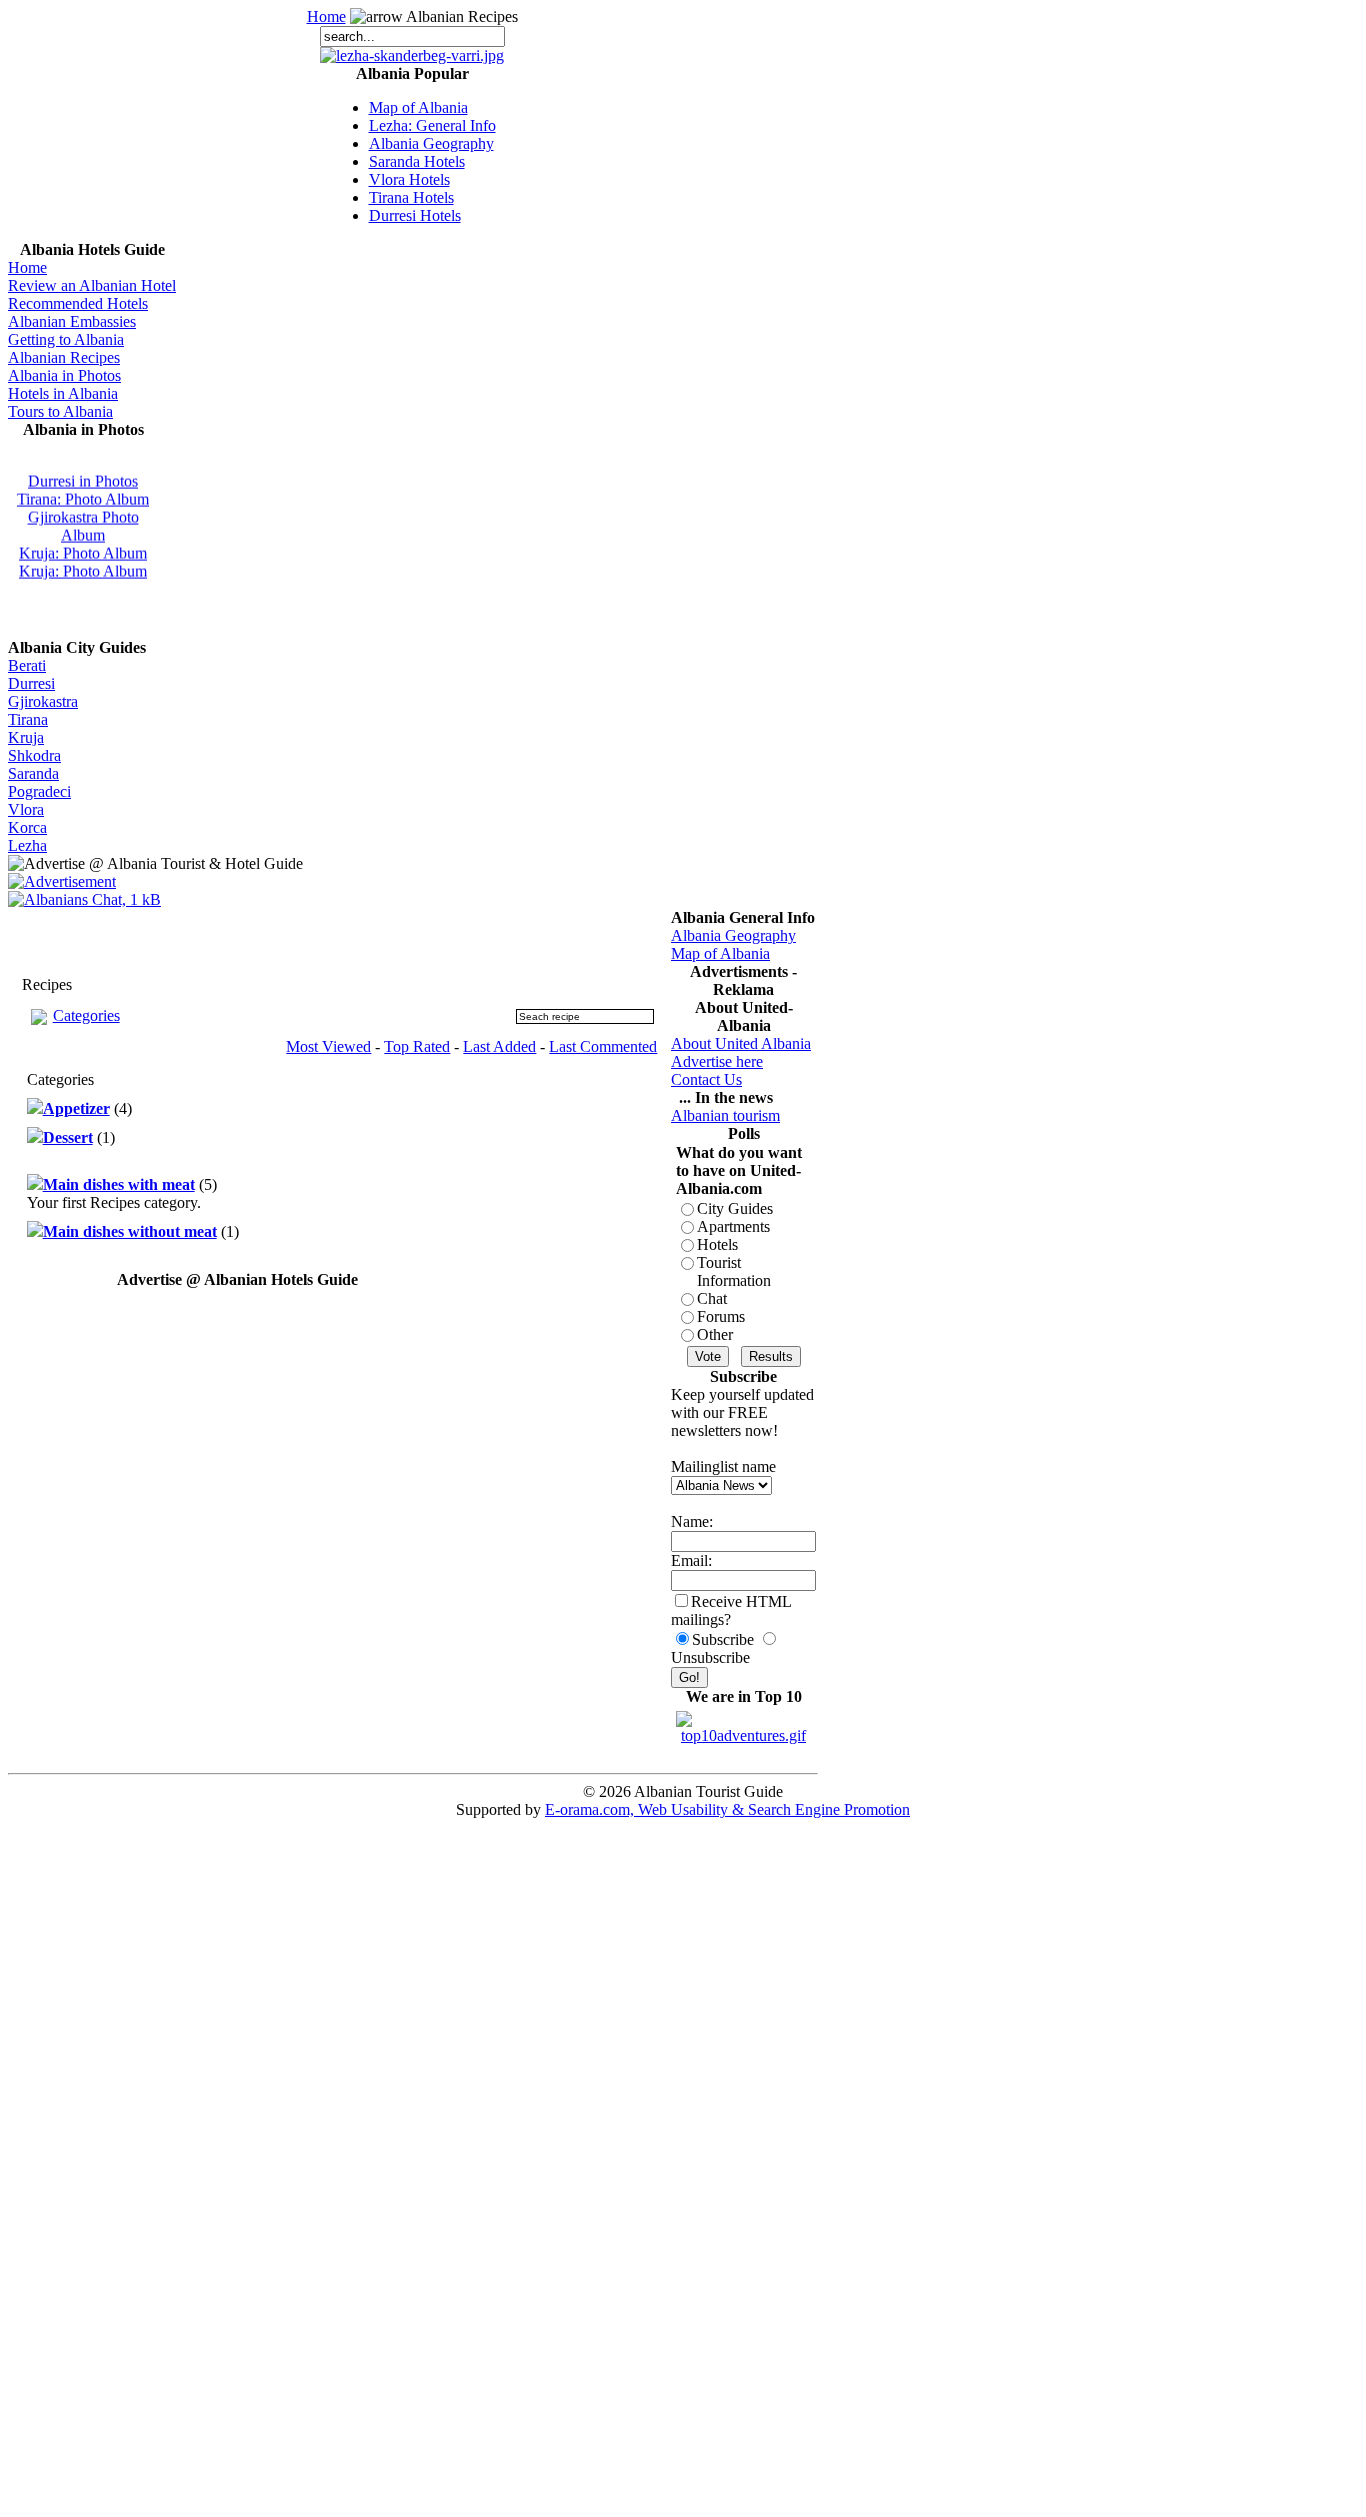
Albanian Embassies (72, 321)
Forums (721, 1316)
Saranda (33, 773)
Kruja (26, 737)
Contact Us (706, 1079)
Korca (27, 827)
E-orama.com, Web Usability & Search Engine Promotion (727, 1809)
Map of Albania (418, 107)
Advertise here (717, 1061)
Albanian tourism (725, 1115)
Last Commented (603, 1046)
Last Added (499, 1046)
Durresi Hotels (415, 215)
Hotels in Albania (63, 393)
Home (326, 16)
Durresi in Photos (83, 476)
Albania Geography (431, 143)
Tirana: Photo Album (83, 494)
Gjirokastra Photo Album (83, 521)
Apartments (733, 1226)
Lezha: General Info (432, 125)
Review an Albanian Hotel (92, 285)
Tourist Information (734, 1271)
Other (715, 1334)
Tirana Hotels (411, 197)
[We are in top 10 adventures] (743, 1722)
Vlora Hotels (409, 179)
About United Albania (741, 1043)
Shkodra (34, 755)
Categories (86, 1015)
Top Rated (417, 1046)
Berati (27, 665)
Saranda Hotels (417, 161)
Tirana (28, 719)
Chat (712, 1298)
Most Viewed (328, 1046)
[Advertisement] (237, 939)
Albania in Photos (64, 375)
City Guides (735, 1208)
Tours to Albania (60, 411)
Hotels (717, 1244)
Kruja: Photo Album (83, 548)
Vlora (26, 809)
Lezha (27, 845)
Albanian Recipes (64, 357)
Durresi (31, 683)
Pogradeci (39, 791)
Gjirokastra (43, 701)
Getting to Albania (66, 339)
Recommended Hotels (78, 303)
